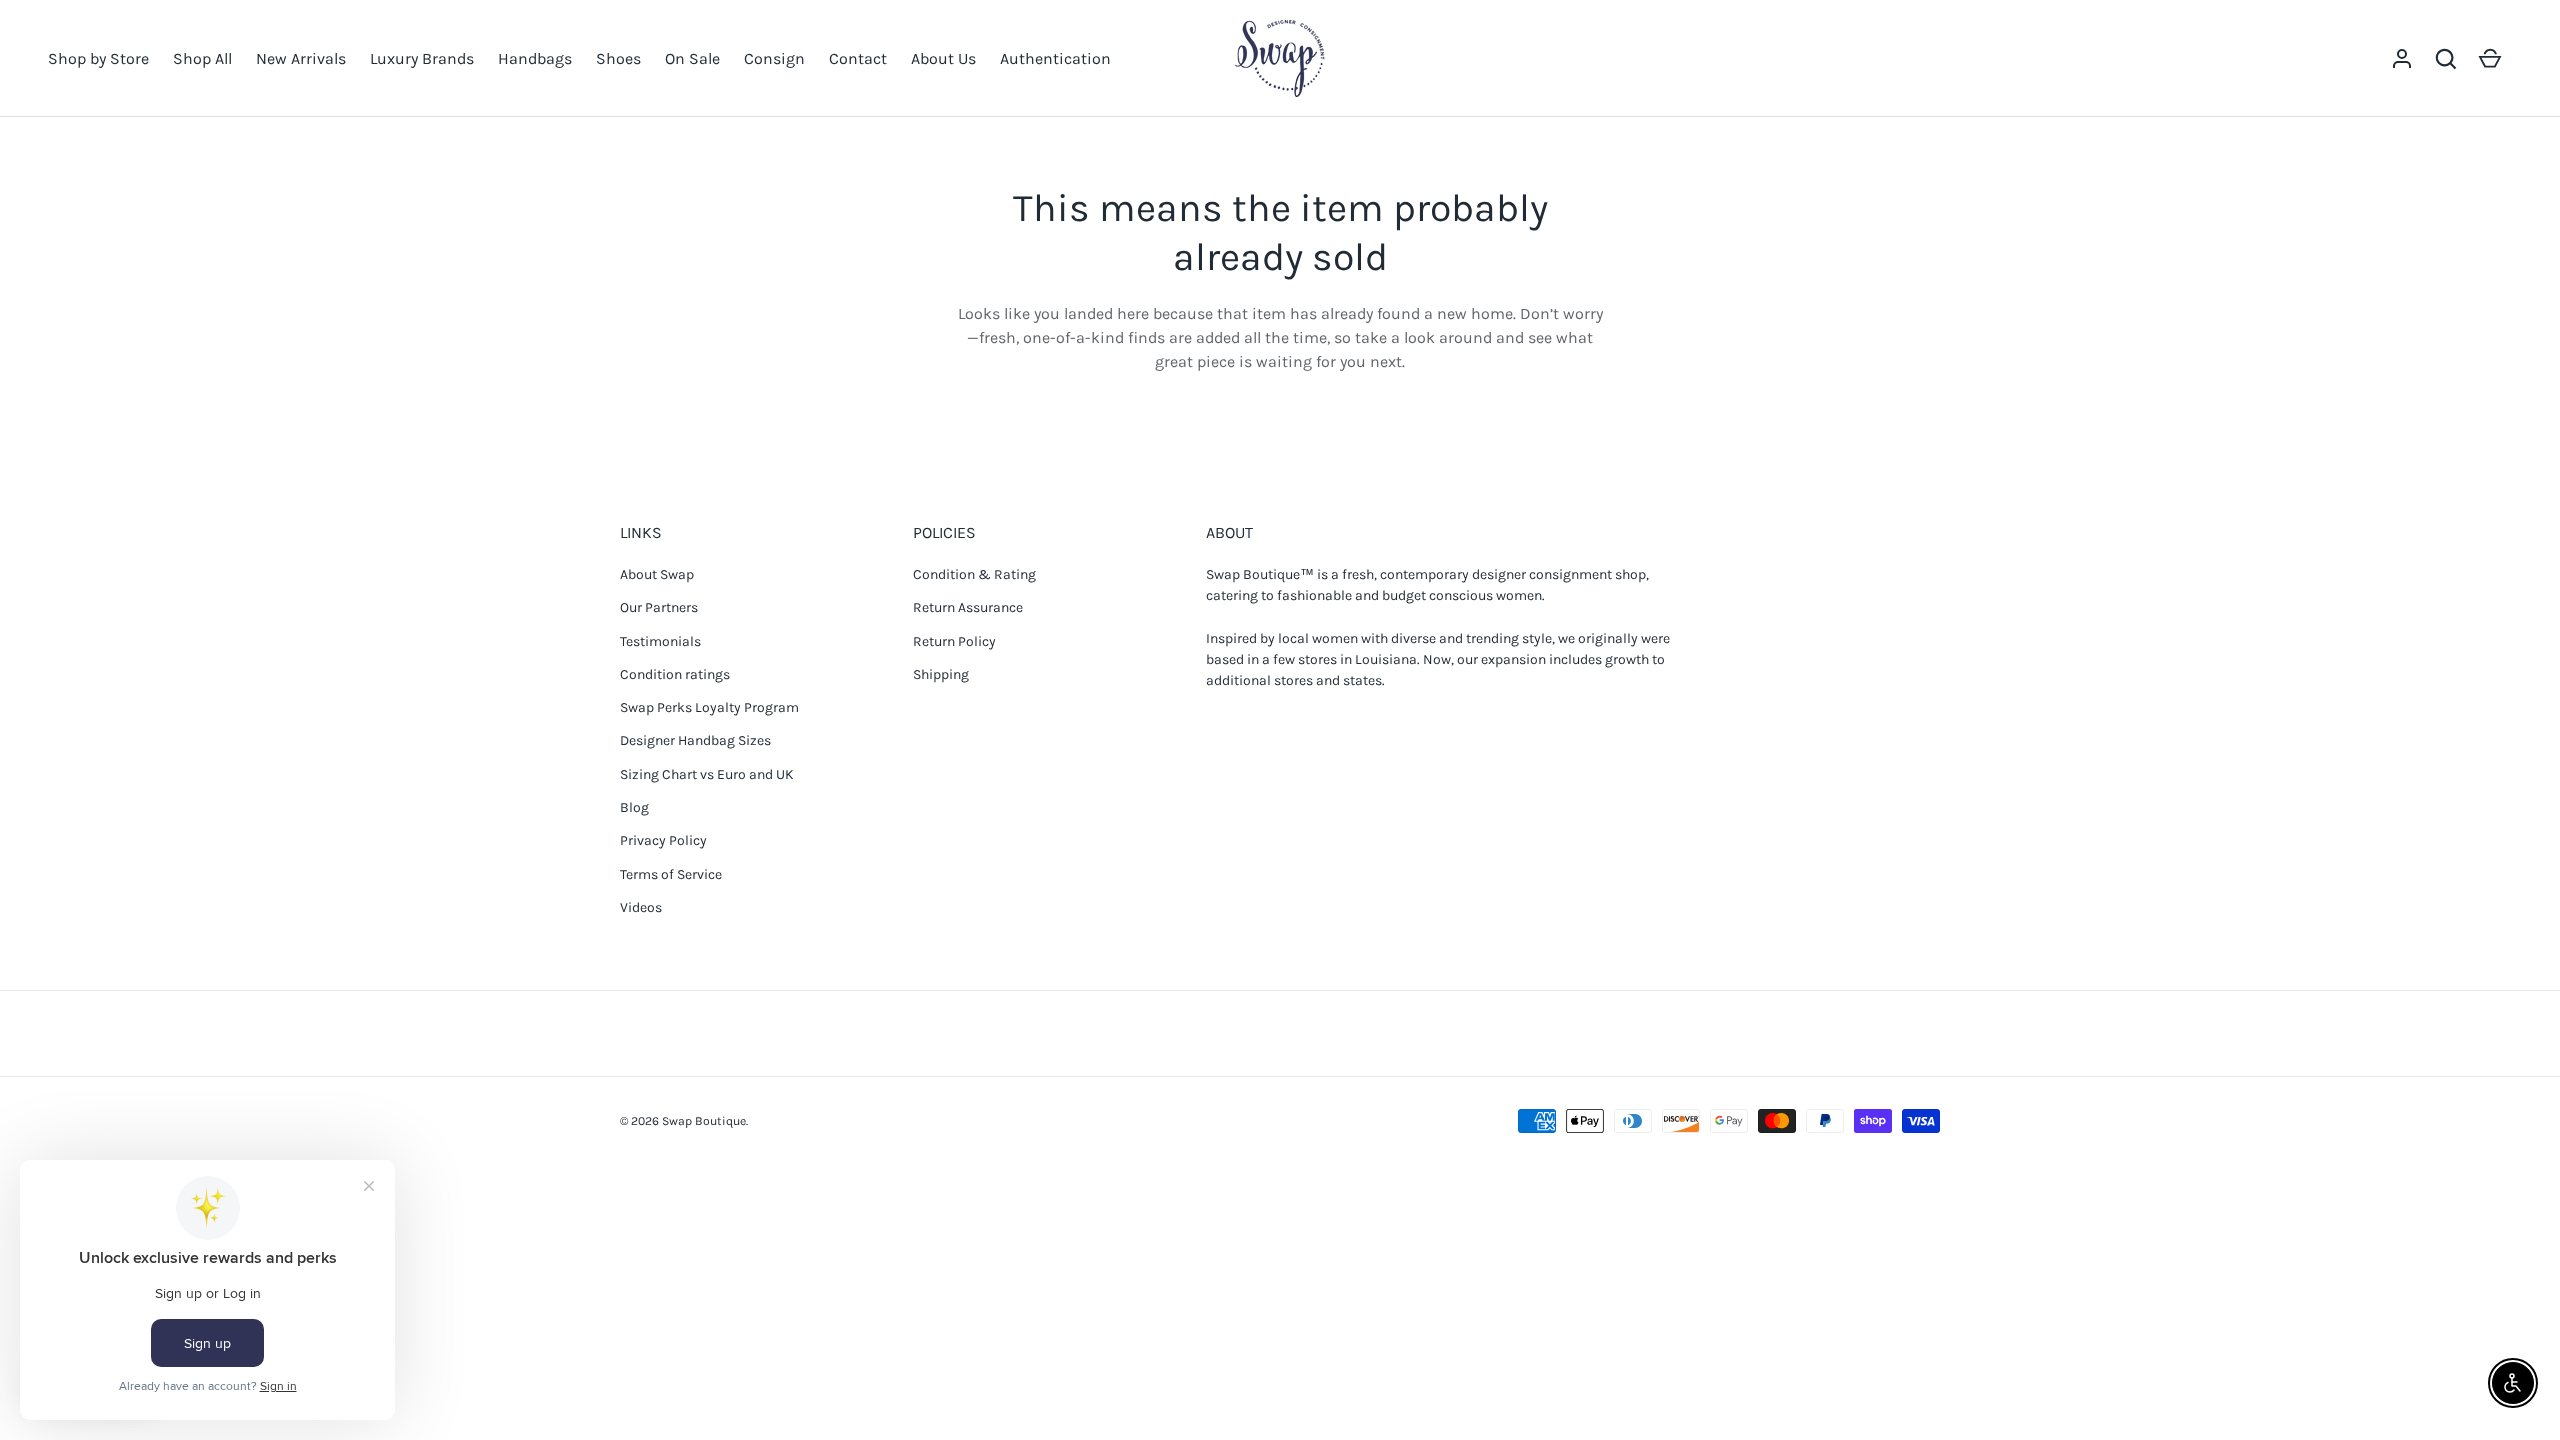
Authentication (1055, 58)
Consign (774, 58)
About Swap (657, 574)
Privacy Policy (663, 840)
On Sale (692, 58)
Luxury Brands (422, 58)
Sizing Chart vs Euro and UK (707, 774)
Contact (858, 58)
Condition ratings (675, 674)
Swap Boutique (704, 1121)
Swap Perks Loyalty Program (709, 707)
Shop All (202, 58)
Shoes (618, 58)
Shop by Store (98, 58)
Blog (634, 807)
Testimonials (660, 641)
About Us (943, 58)
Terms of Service (671, 874)
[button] (2446, 59)
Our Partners (659, 607)
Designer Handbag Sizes (695, 740)
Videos (641, 907)
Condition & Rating (974, 574)
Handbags (535, 58)
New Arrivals (301, 58)
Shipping (941, 674)
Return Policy (954, 641)
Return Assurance (968, 607)
